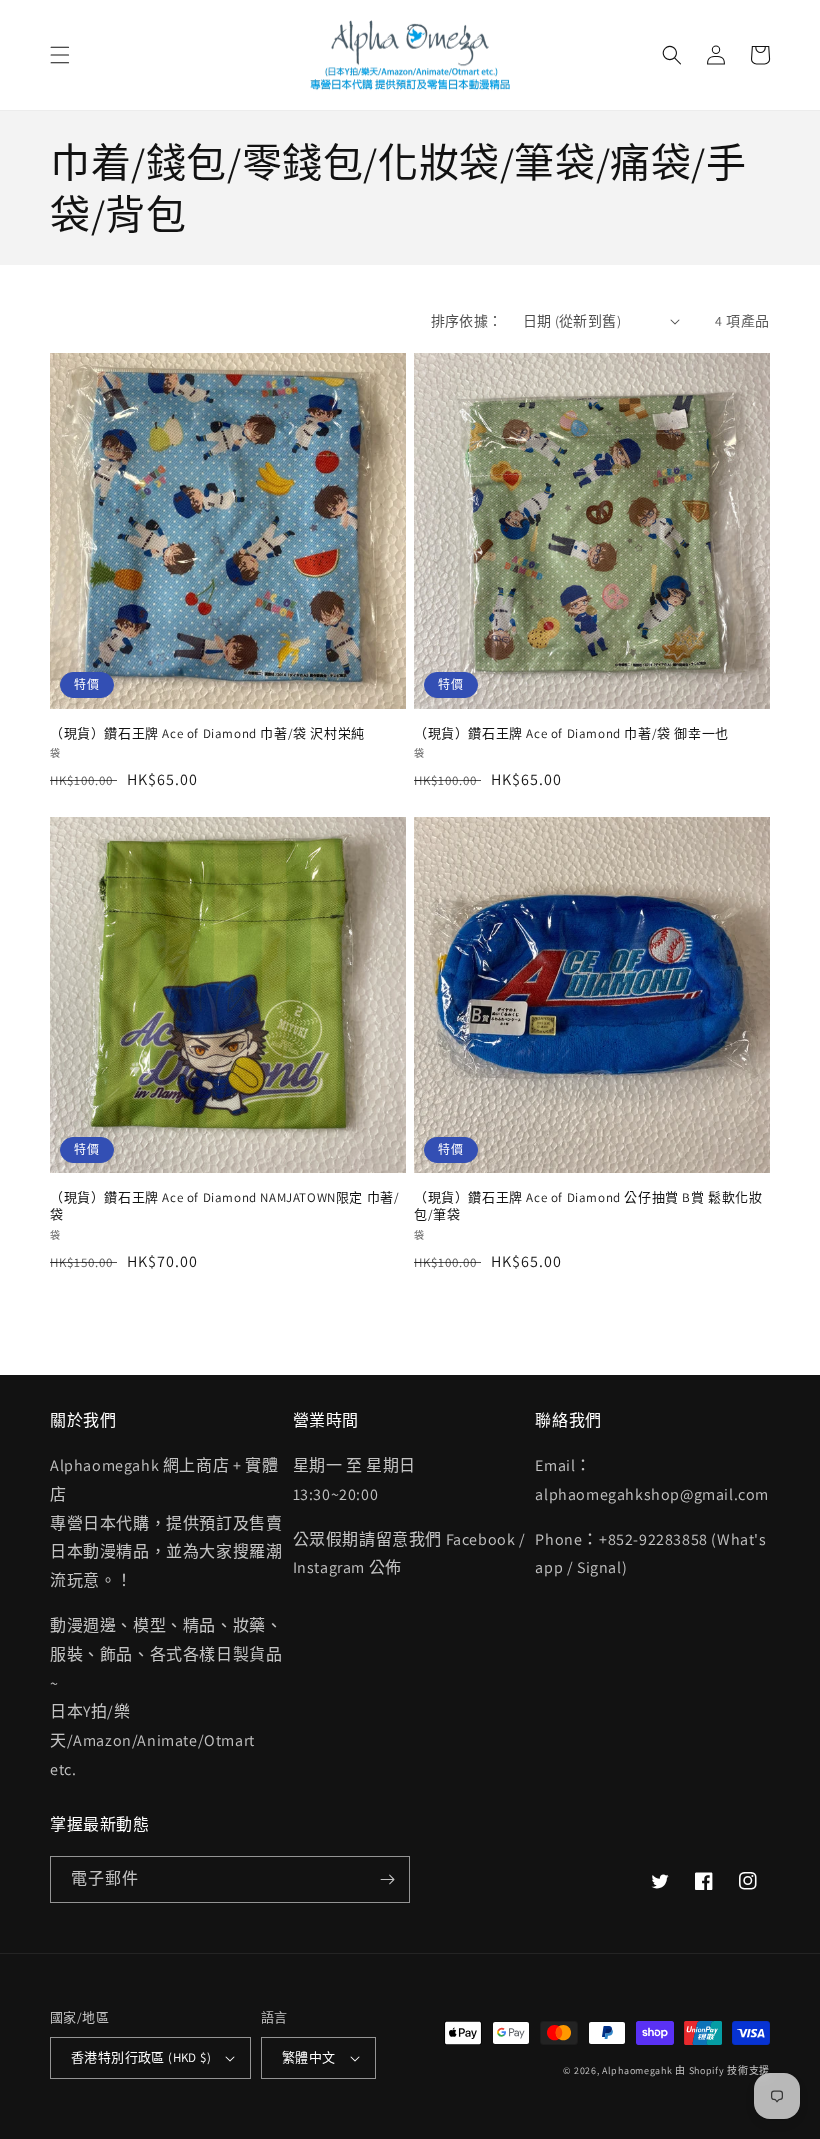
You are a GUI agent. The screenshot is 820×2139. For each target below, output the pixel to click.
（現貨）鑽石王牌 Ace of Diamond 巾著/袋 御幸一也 (571, 734)
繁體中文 (309, 2057)
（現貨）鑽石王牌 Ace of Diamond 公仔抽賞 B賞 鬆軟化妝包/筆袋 (588, 1206)
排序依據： (467, 321)
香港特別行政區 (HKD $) (141, 2057)
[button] (60, 55)
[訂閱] (387, 1879)
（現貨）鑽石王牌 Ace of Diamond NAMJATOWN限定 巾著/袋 (224, 1206)
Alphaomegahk (637, 2070)
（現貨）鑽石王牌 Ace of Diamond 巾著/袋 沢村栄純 (207, 734)
